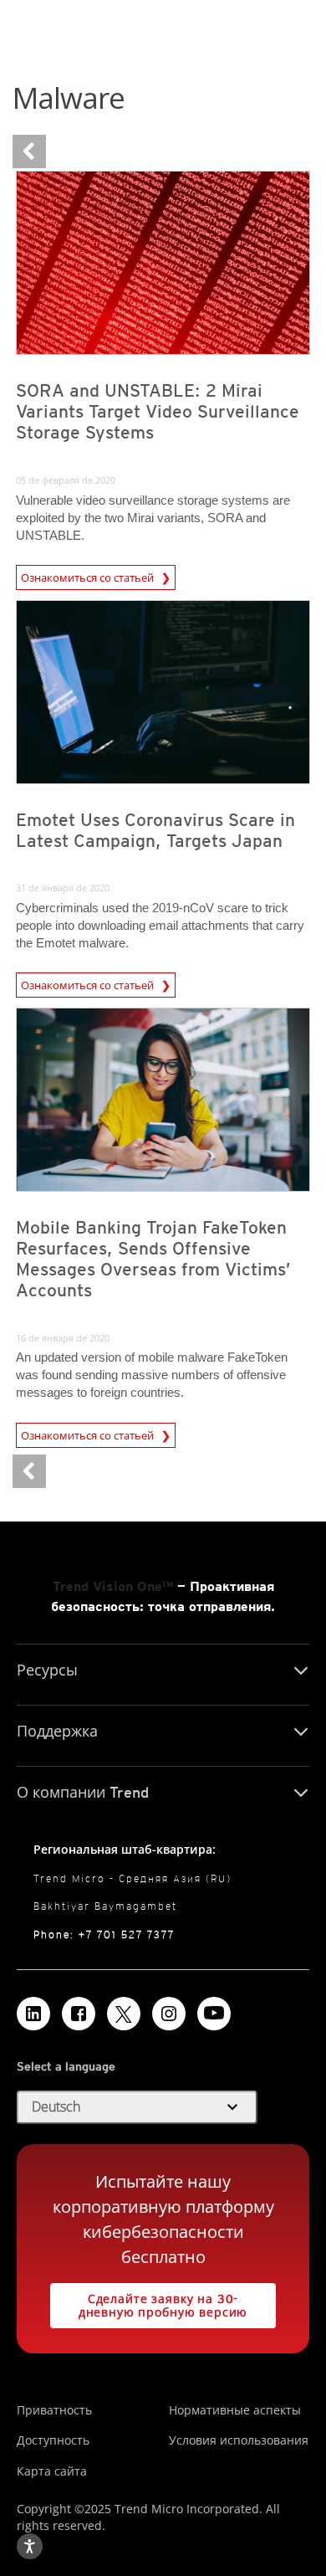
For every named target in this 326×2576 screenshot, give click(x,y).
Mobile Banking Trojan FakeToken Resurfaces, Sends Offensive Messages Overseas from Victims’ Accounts (153, 1259)
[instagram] (169, 2014)
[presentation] (163, 263)
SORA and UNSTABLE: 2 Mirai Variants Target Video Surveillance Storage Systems (158, 411)
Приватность (54, 2410)
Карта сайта (52, 2471)
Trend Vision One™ (113, 1586)
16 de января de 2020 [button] (63, 1338)
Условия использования (239, 2440)
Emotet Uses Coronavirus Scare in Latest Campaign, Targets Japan (155, 830)
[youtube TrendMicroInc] (214, 2014)
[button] (137, 2107)
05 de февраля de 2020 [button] (66, 480)
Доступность (53, 2440)
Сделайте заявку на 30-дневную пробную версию (149, 2301)
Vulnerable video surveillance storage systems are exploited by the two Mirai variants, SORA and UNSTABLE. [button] (153, 518)
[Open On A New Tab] (124, 2014)
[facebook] (79, 2014)
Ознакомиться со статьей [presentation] (89, 577)
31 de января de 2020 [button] (63, 888)
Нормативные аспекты (235, 2410)
